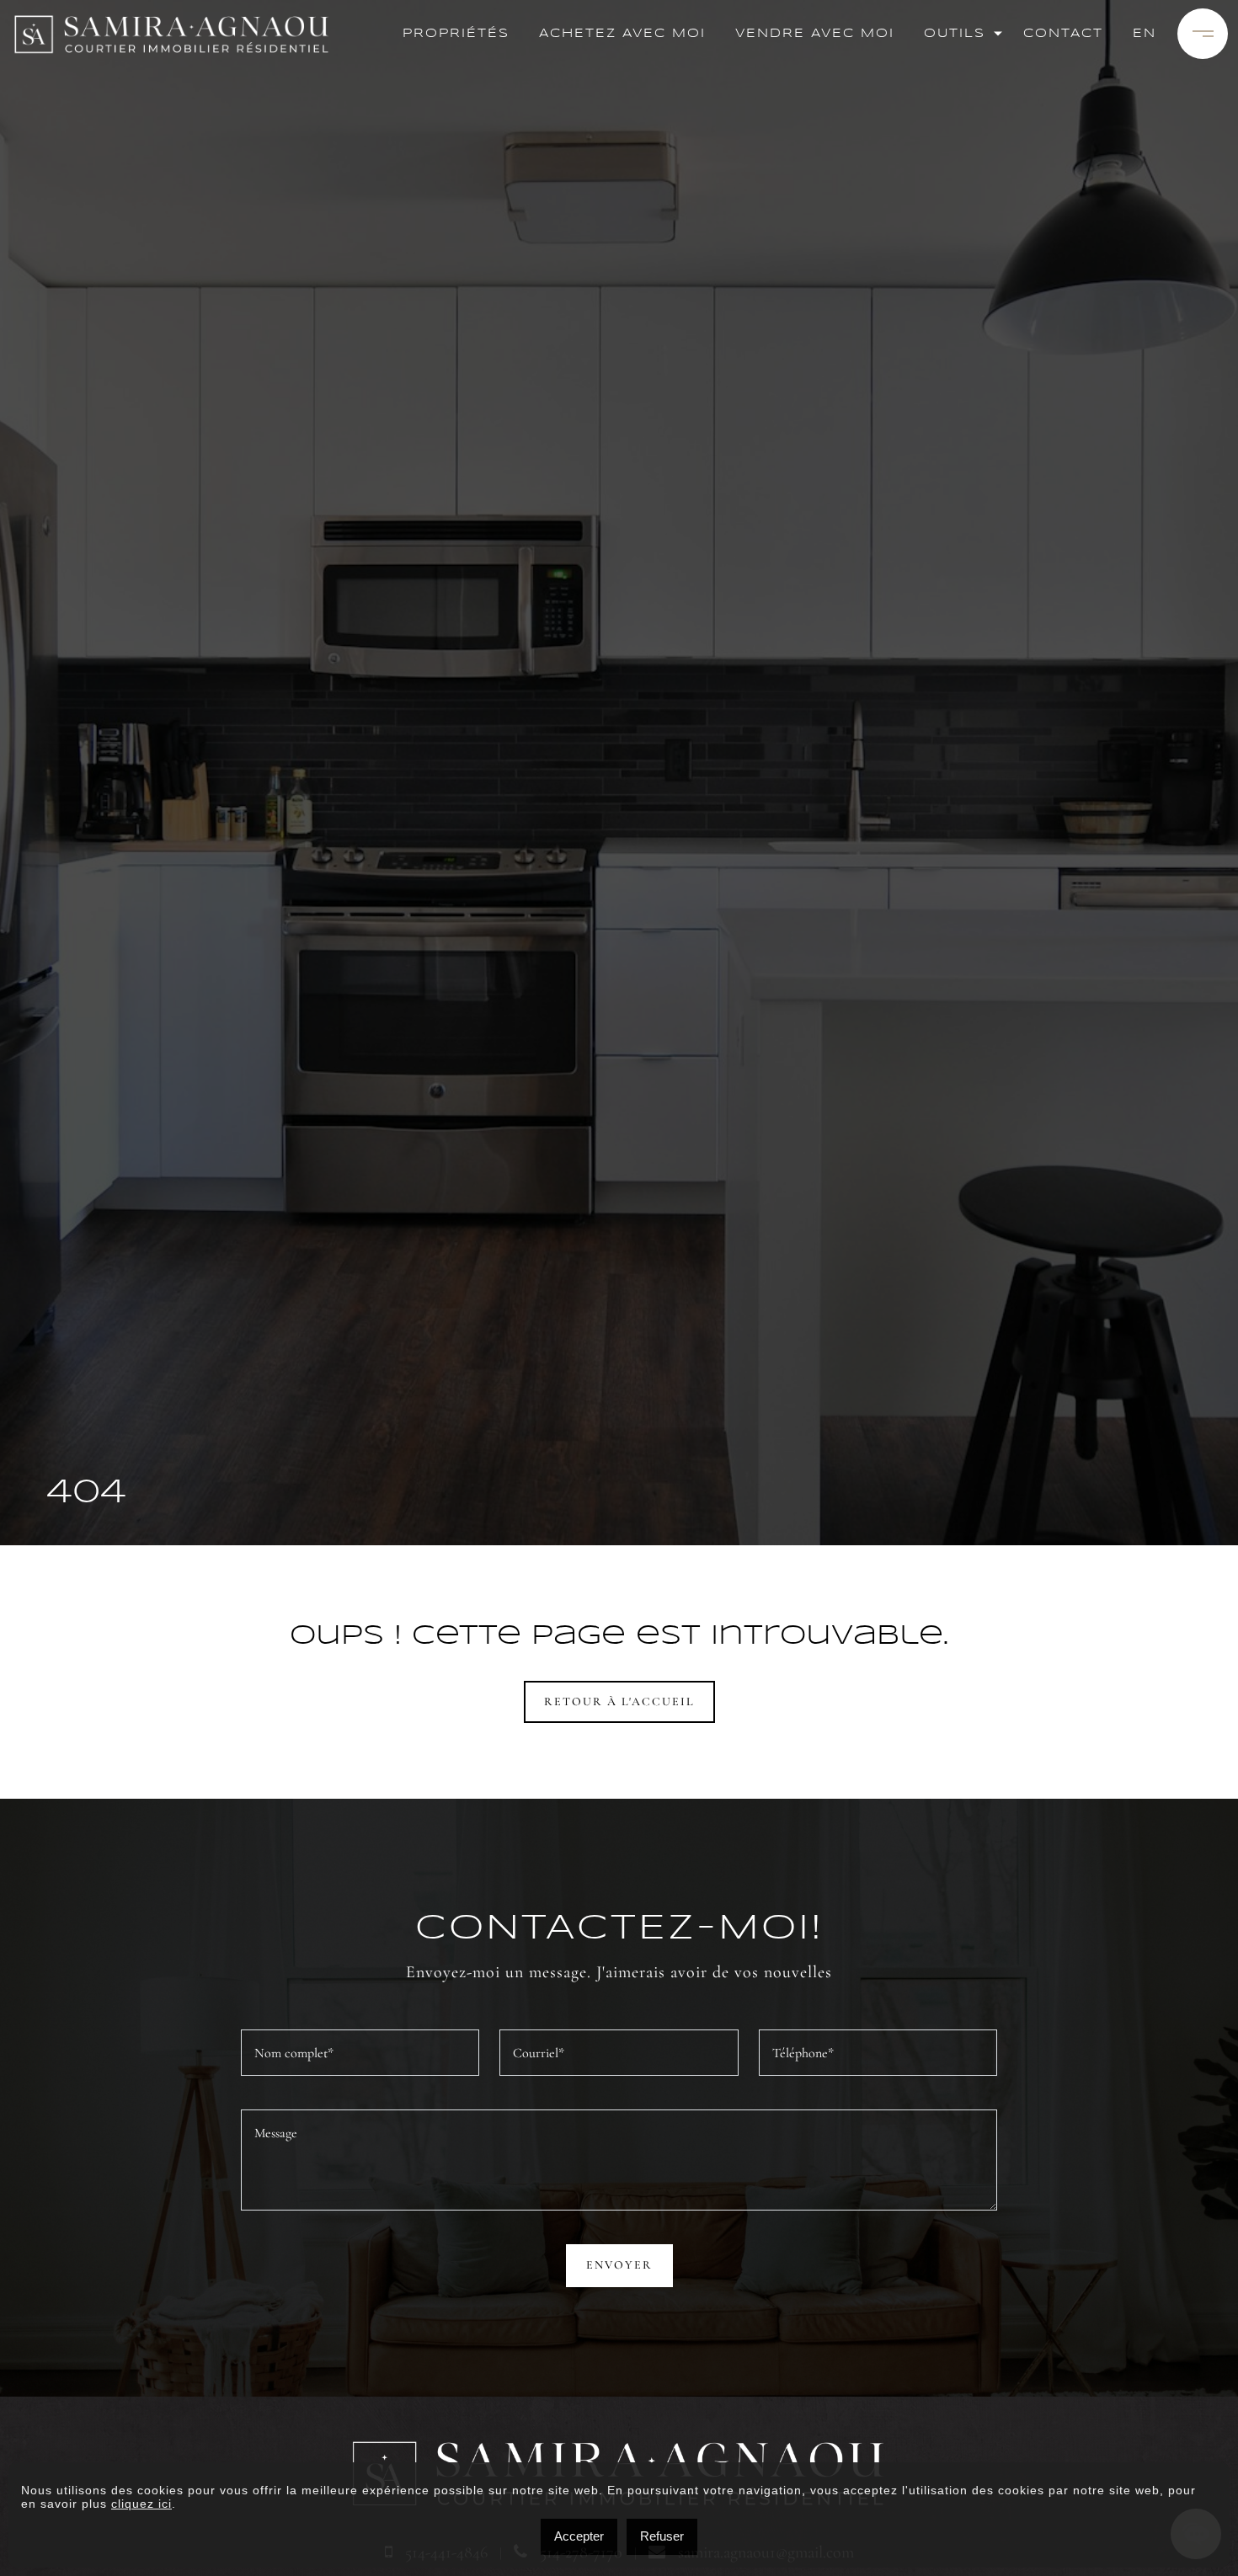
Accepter (579, 2536)
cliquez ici (141, 2504)
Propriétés (456, 34)
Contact (1063, 34)
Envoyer (619, 2265)
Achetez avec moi (622, 34)
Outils (955, 34)
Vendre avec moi (815, 34)
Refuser (662, 2536)
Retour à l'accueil (619, 1701)
